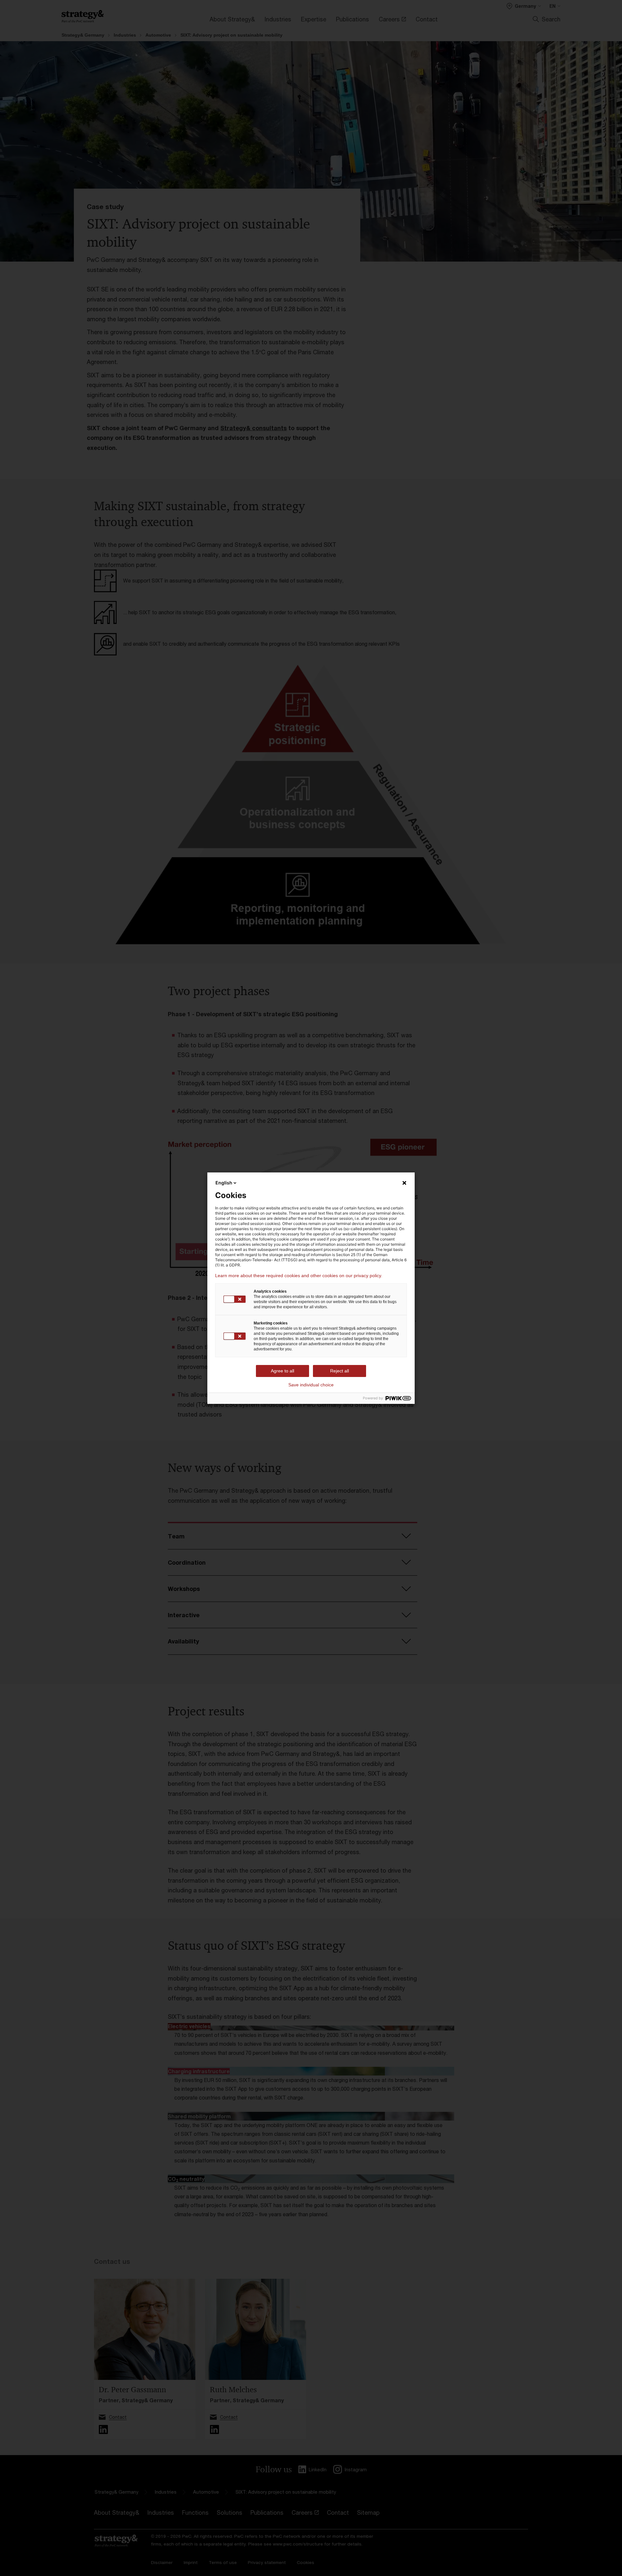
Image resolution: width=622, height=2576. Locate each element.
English (224, 1183)
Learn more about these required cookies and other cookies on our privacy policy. (299, 1276)
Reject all (340, 1371)
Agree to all (282, 1371)
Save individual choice (311, 1385)
